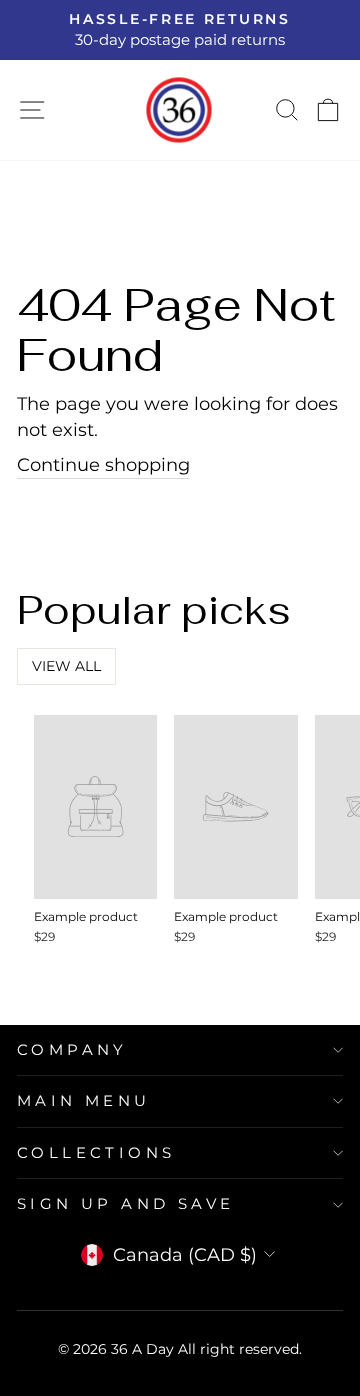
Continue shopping (103, 464)
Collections (96, 1153)
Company (72, 1050)
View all (66, 666)
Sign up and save (126, 1204)
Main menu (84, 1101)
